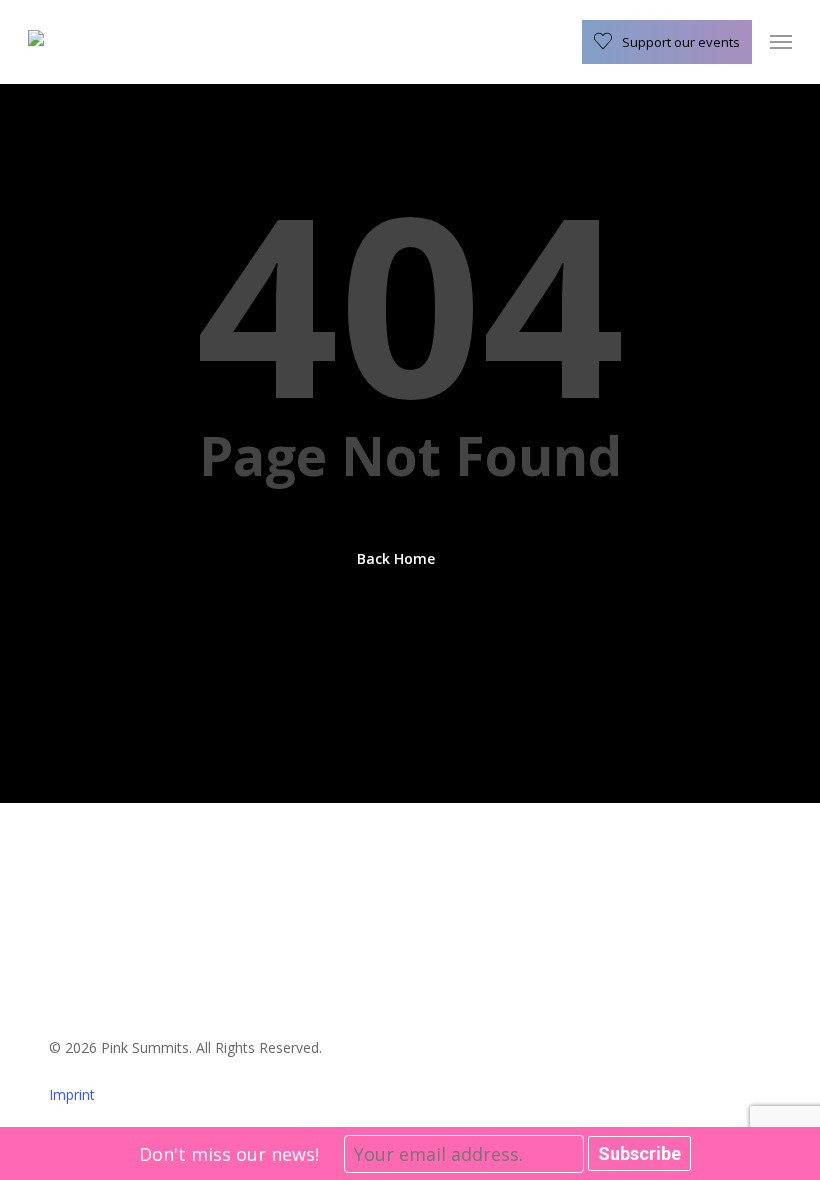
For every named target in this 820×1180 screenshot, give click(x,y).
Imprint (72, 1094)
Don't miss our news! (229, 1154)
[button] (781, 42)
